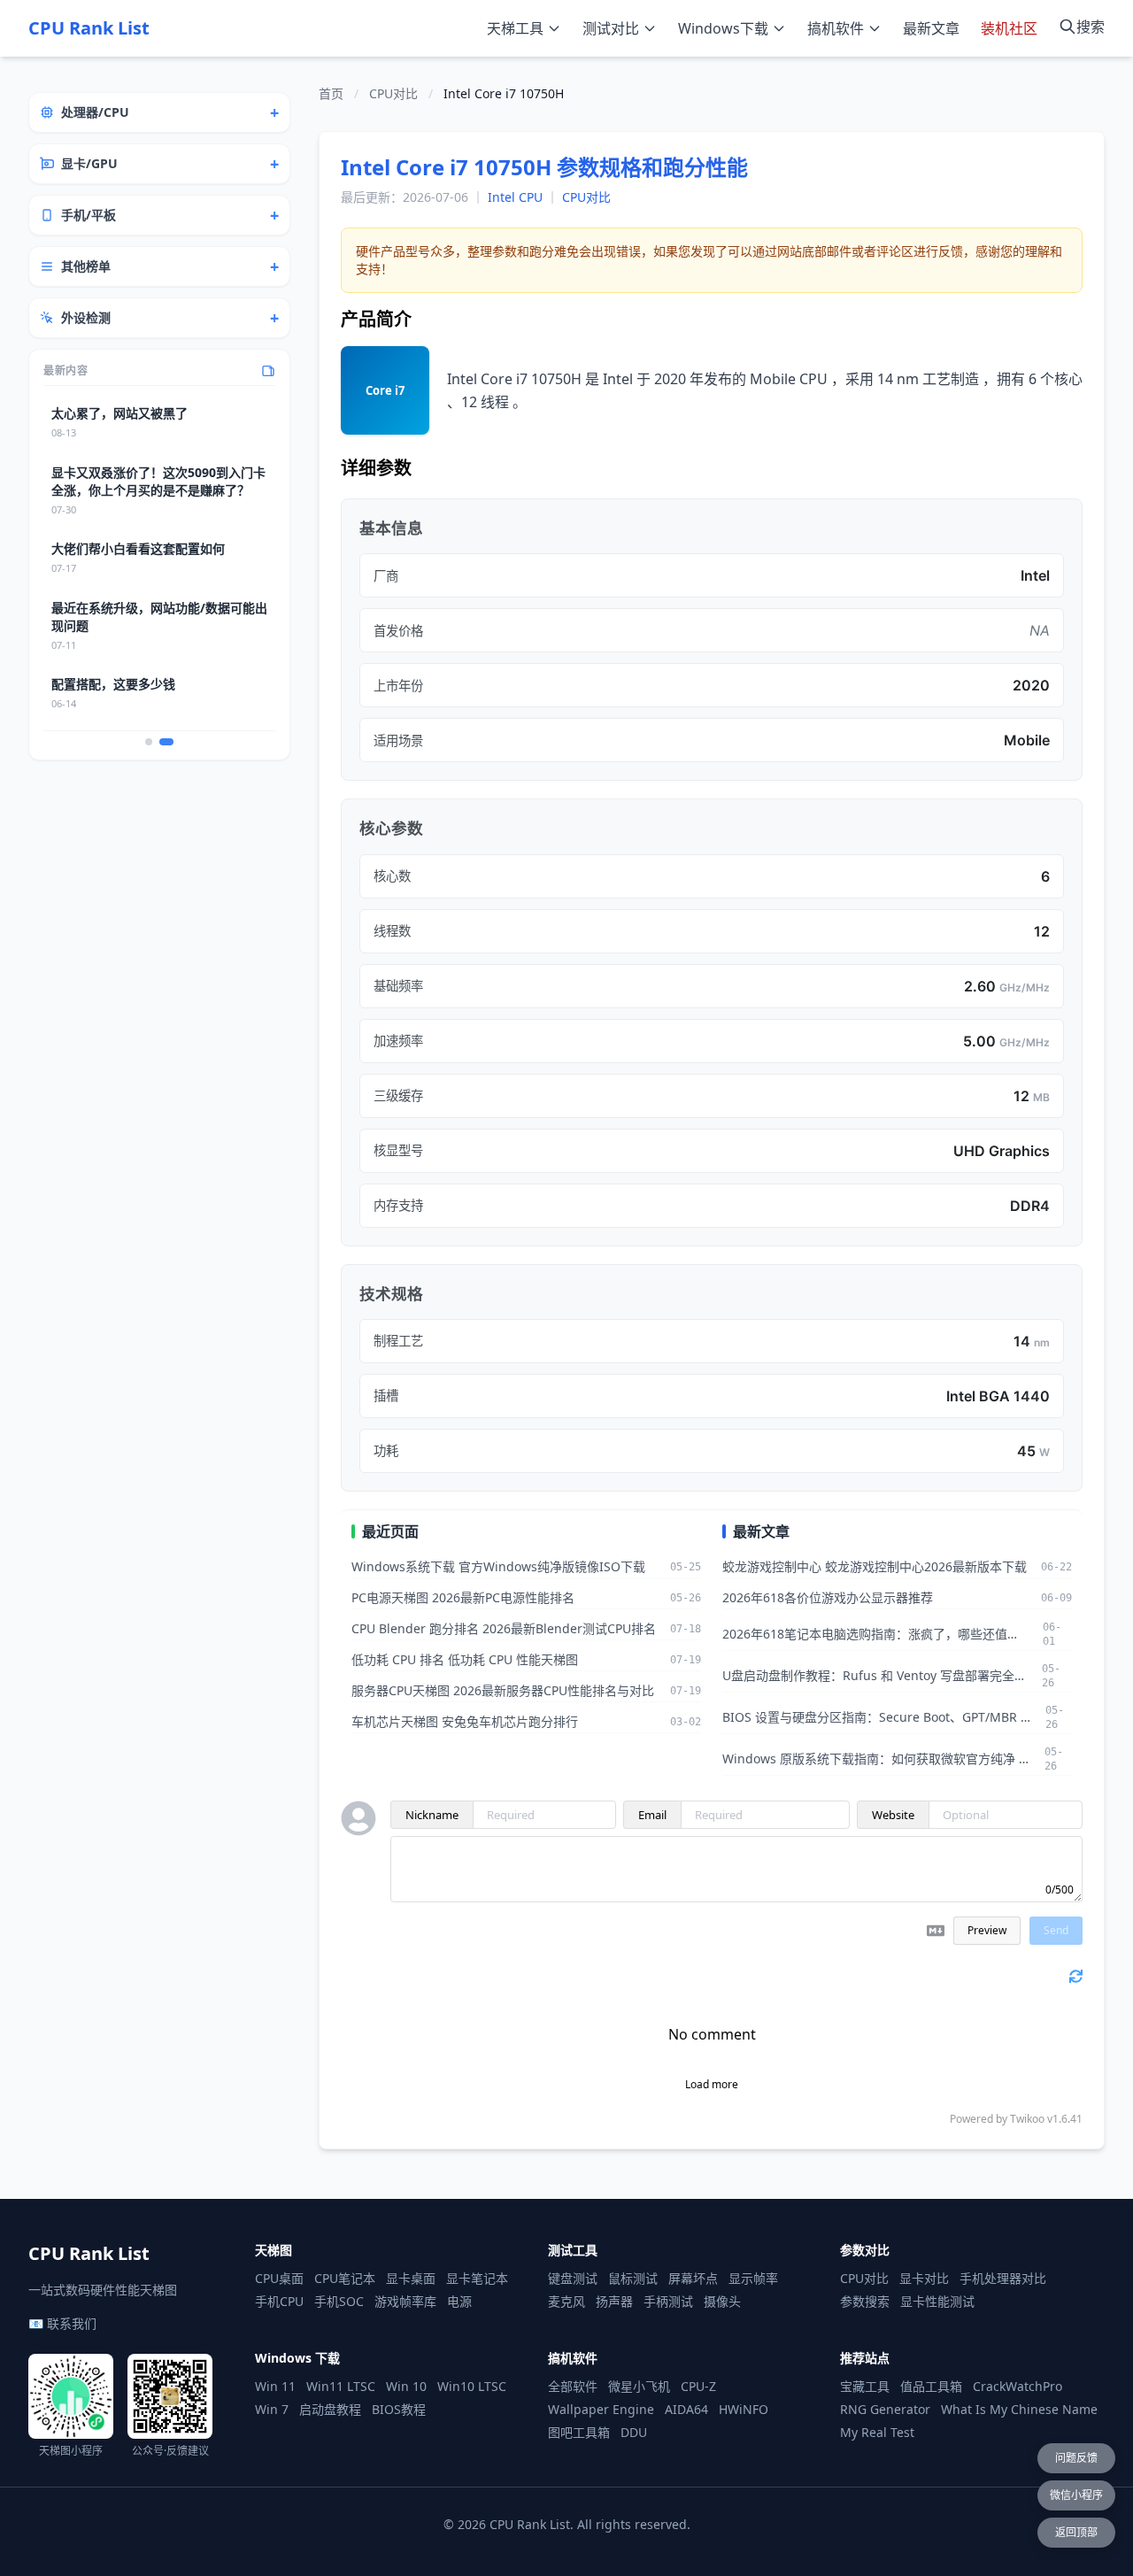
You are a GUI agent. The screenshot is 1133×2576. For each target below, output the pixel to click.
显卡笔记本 (477, 2278)
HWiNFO (744, 2409)
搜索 (1091, 27)
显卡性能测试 (937, 2301)
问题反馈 (1076, 2458)
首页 (331, 93)
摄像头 (722, 2301)
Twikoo (1027, 2119)
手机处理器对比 (1003, 2278)
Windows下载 (723, 28)
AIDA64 (686, 2409)
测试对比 (611, 28)
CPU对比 (393, 93)
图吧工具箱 (579, 2432)
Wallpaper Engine (601, 2409)
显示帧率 (753, 2278)
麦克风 (566, 2301)
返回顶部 (1076, 2532)
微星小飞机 (639, 2386)
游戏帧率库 (405, 2301)
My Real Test (877, 2432)
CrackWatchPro (1017, 2386)
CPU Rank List (89, 28)
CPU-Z (698, 2386)
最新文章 (931, 28)
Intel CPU (515, 197)
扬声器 (614, 2301)
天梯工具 (515, 28)
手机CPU (279, 2301)
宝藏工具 (865, 2386)
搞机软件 (836, 28)
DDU (634, 2432)
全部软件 (573, 2386)
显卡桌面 (411, 2278)
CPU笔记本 (345, 2278)
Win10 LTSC (472, 2386)
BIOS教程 (399, 2409)
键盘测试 (573, 2278)
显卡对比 (924, 2278)
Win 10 (406, 2386)
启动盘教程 (330, 2409)
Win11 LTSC (341, 2386)
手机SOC (339, 2301)
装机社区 (1009, 28)
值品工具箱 (931, 2386)
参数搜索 (865, 2301)
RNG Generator (885, 2409)
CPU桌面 (279, 2278)
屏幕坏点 (693, 2278)
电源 (459, 2301)
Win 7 (272, 2409)
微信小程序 (1076, 2495)
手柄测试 (668, 2301)
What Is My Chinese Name (1019, 2409)
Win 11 (275, 2386)
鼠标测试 (633, 2278)
